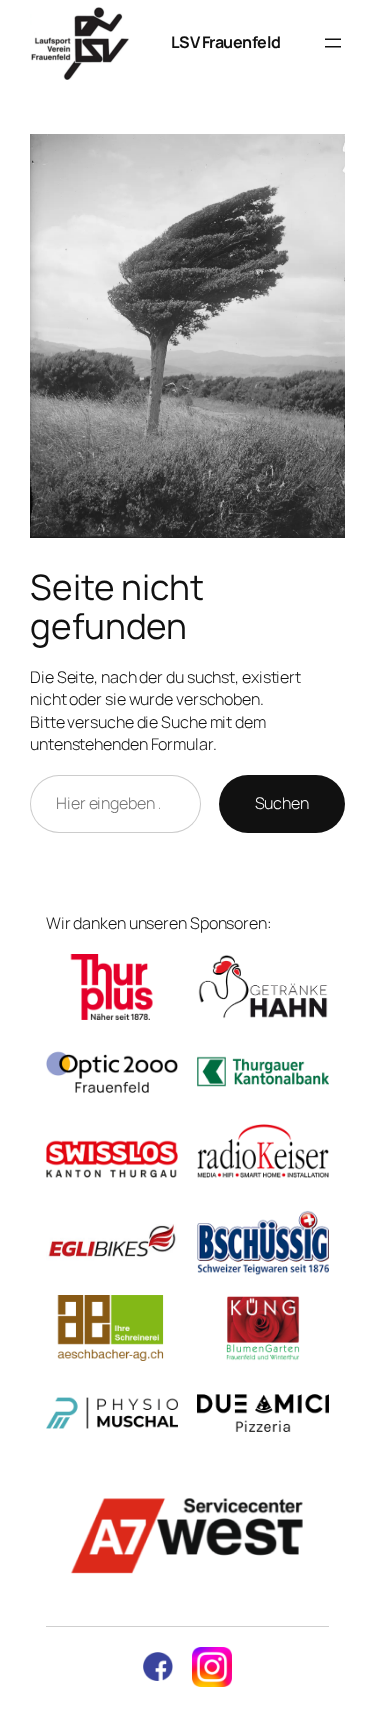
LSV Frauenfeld (226, 42)
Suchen (282, 803)
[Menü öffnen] (333, 43)
